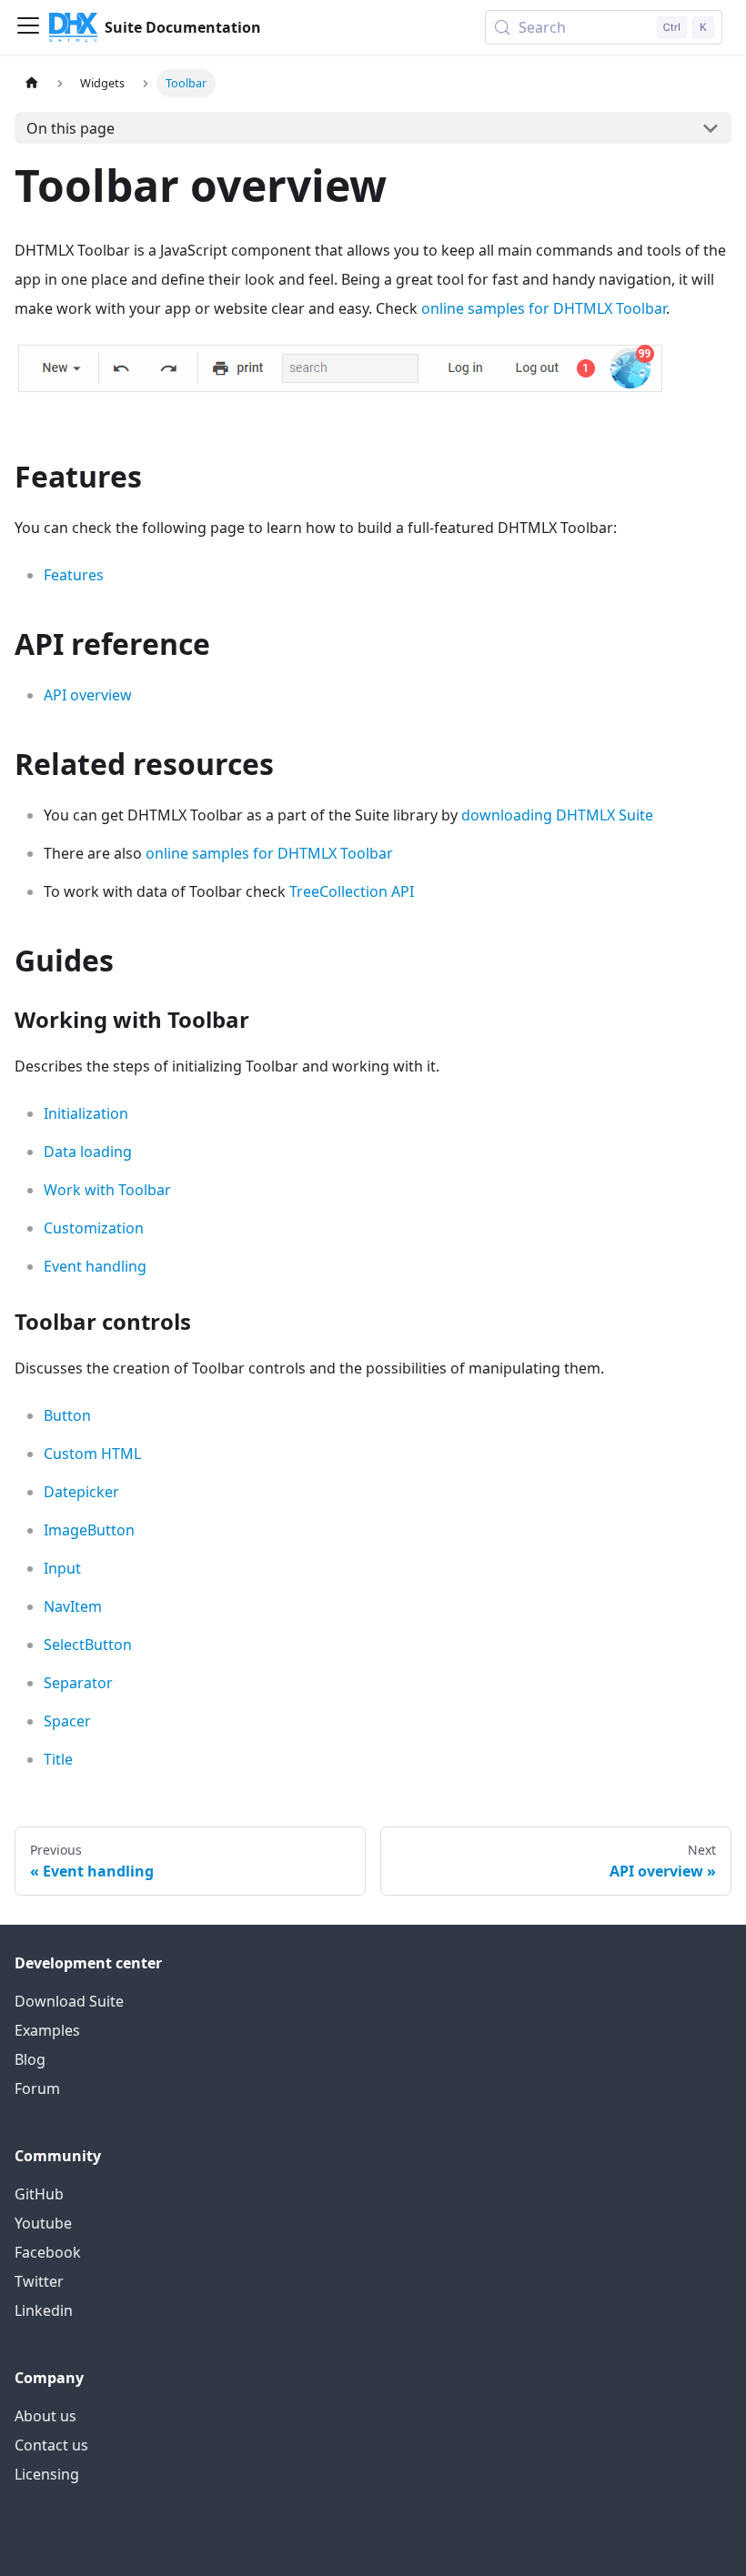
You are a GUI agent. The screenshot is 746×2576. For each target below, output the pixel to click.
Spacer (67, 1721)
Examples (47, 2030)
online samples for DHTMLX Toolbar (544, 308)
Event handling (95, 1266)
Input (62, 1568)
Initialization (86, 1113)
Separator (78, 1683)
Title (58, 1759)
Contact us (51, 2445)
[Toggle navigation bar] (28, 27)
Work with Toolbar (107, 1190)
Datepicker (81, 1492)
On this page (71, 128)
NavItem (73, 1606)
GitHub (39, 2194)
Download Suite (69, 2001)
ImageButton (89, 1530)
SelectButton (88, 1645)
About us (45, 2416)
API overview (88, 695)
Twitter (39, 2281)
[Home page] (32, 83)
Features (74, 575)
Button (67, 1415)
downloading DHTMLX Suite (557, 815)
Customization (94, 1228)
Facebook (48, 2252)
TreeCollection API (352, 891)
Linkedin (44, 2310)
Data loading (88, 1152)
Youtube (43, 2223)
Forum (37, 2088)
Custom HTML (92, 1454)
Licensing (47, 2474)
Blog (30, 2059)
